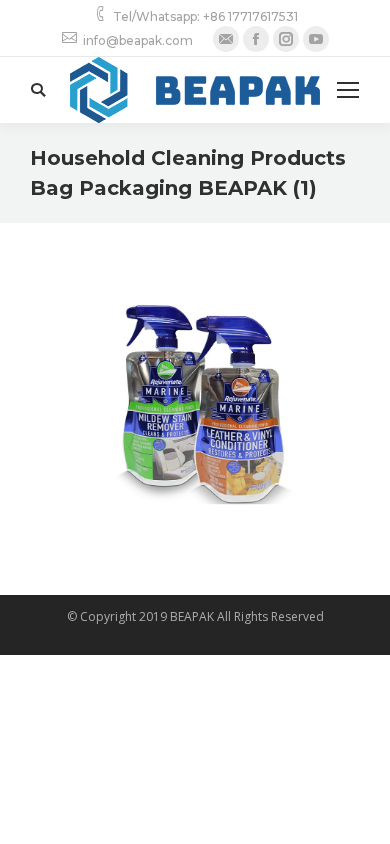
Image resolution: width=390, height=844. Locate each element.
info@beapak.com (138, 40)
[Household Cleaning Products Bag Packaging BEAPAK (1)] (195, 404)
